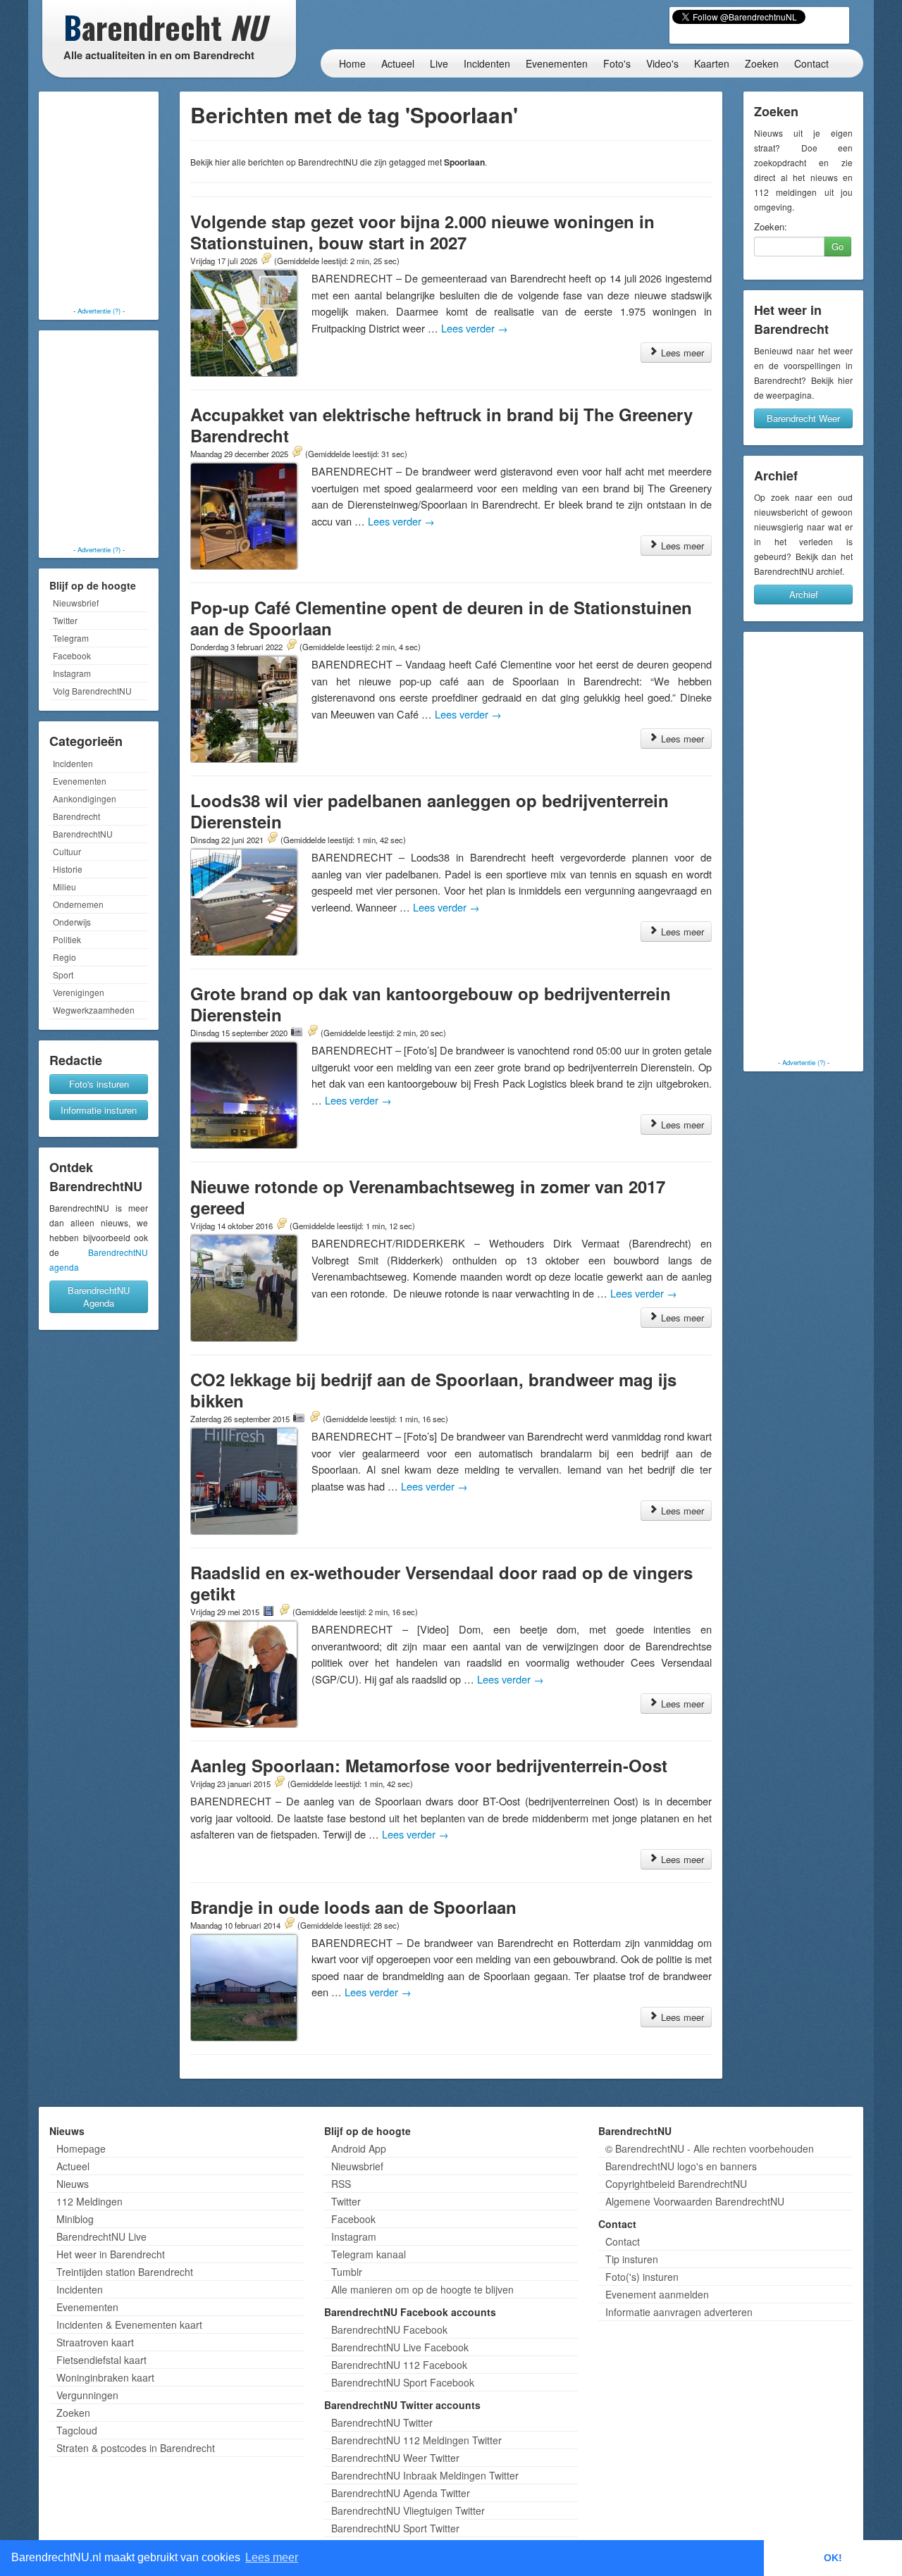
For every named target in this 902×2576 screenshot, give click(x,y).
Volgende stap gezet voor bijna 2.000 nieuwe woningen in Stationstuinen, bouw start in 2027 (422, 232)
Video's (662, 63)
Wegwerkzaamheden (94, 1010)
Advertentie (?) (99, 311)
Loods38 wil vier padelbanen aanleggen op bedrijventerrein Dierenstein (430, 811)
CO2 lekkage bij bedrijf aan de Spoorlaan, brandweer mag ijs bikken (433, 1390)
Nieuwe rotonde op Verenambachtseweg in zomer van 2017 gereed (428, 1197)
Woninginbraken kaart (105, 2377)
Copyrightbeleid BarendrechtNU (676, 2184)
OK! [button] (833, 2558)
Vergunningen (87, 2395)
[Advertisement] (99, 201)
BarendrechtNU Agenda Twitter (401, 2493)
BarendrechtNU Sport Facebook (403, 2382)
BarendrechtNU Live (101, 2236)
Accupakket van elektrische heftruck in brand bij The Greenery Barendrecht (441, 425)
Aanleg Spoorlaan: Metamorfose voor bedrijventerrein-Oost (429, 1765)
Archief (804, 594)
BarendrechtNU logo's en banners (681, 2166)
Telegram (71, 638)
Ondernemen (78, 904)
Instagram (72, 673)
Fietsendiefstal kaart (101, 2360)
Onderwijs (72, 922)
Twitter (65, 620)
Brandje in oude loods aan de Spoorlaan (353, 1907)
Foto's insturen (99, 1084)
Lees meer (681, 353)
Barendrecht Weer (803, 418)
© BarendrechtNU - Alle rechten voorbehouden (710, 2148)
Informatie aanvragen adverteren (679, 2312)
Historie (68, 869)
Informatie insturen (99, 1110)
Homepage (81, 2148)
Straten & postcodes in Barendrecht (136, 2448)
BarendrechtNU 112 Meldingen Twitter (416, 2440)
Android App (359, 2148)
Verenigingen (79, 992)
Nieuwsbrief (76, 603)
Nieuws (73, 2184)
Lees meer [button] (272, 2557)
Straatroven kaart (95, 2342)
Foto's (617, 63)
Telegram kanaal (369, 2254)
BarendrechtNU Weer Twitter (395, 2458)
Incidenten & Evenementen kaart (129, 2325)
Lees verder (475, 328)
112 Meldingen (89, 2201)
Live (439, 63)
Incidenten (487, 63)
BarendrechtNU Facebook (389, 2329)
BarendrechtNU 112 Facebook (399, 2365)
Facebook (72, 655)
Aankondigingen (85, 798)
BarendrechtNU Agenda (99, 1296)
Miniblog (75, 2219)
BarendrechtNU (83, 834)
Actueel (398, 63)
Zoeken (762, 63)
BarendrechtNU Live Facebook (400, 2347)
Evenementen (557, 63)
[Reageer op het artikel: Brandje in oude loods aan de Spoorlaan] (289, 1924)
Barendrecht (76, 816)
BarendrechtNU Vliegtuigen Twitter (408, 2510)
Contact (811, 63)
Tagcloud (77, 2430)
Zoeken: (771, 227)
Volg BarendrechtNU (92, 691)
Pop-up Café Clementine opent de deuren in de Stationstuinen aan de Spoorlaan (441, 618)
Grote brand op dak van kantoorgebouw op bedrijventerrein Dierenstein (431, 1004)
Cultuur (67, 851)
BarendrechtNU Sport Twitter (395, 2528)
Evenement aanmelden (657, 2294)
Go (838, 246)
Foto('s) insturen (642, 2277)
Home (352, 63)
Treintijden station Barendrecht (125, 2272)
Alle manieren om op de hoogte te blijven (422, 2289)
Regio (64, 957)
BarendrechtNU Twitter (382, 2422)
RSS (341, 2184)
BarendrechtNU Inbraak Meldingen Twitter (425, 2475)
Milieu (64, 886)
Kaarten (712, 63)
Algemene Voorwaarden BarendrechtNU (695, 2201)
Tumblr (347, 2272)
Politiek (67, 939)
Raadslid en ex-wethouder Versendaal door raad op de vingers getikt (441, 1583)
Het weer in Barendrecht (111, 2254)
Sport (63, 975)
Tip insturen (632, 2259)
